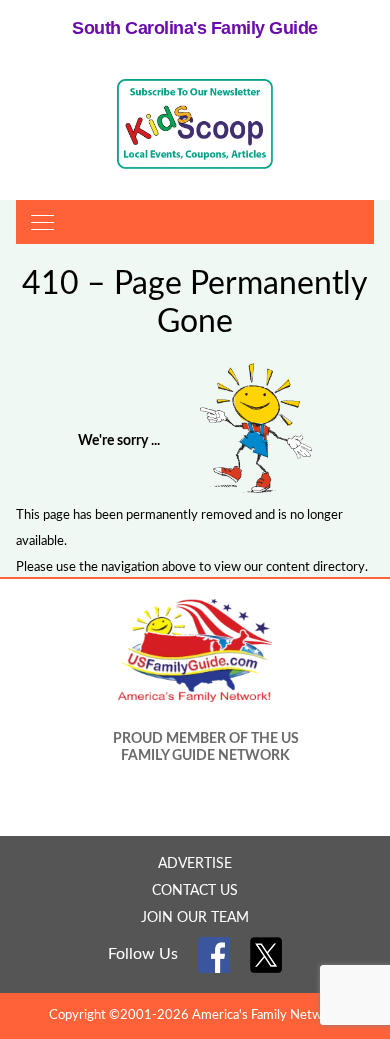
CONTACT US (195, 891)
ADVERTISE (195, 864)
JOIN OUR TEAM (195, 918)
